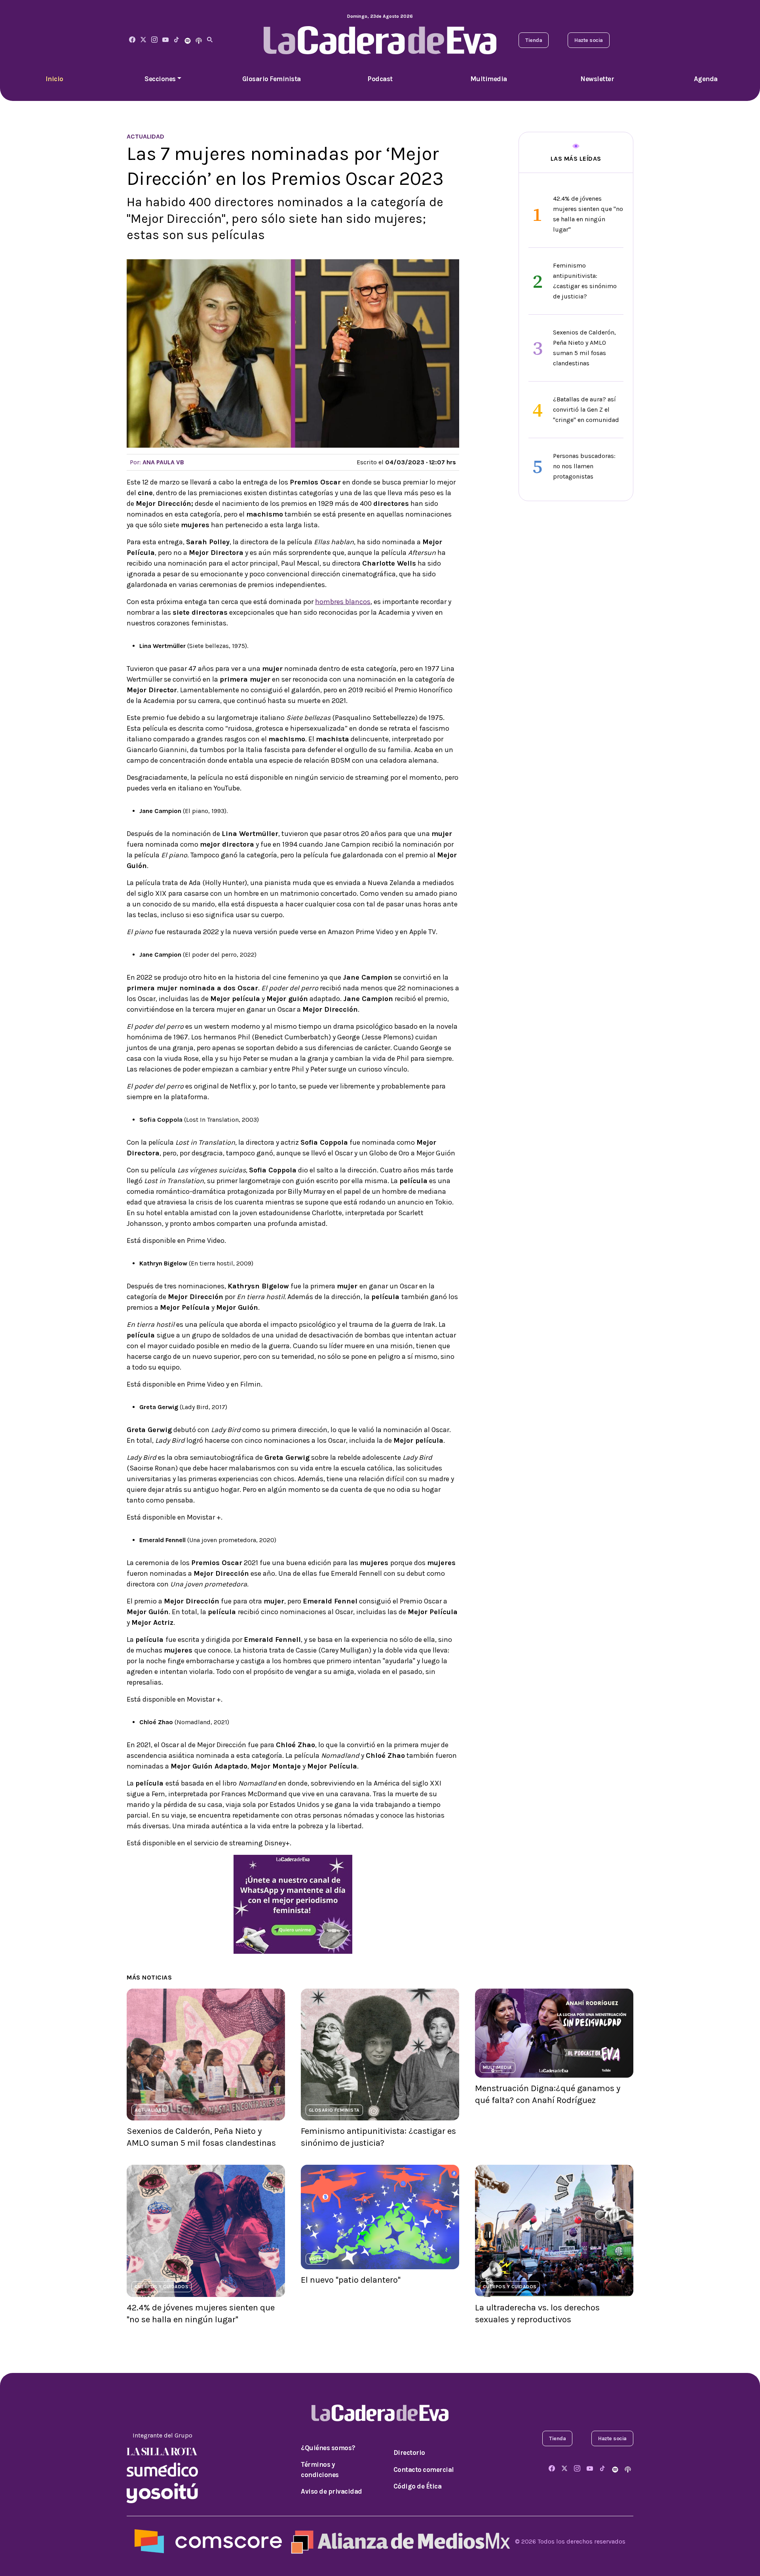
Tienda (534, 40)
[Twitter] (143, 40)
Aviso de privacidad (332, 2491)
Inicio (54, 79)
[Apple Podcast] (199, 40)
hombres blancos (343, 602)
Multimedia (489, 79)
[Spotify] (188, 40)
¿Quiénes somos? (328, 2448)
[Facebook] (132, 40)
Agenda (706, 79)
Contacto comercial (424, 2470)
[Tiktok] (177, 40)
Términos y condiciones (320, 2470)
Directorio (409, 2453)
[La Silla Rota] (162, 2451)
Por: (157, 462)
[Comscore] (208, 2541)
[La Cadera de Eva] (154, 40)
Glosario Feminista (272, 79)
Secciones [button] (160, 79)
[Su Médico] (162, 2469)
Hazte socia (589, 40)
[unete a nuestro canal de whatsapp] (293, 1904)
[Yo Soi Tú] (162, 2492)
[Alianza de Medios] (399, 2541)
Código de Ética (418, 2486)
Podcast (380, 79)
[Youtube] (165, 40)
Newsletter (597, 79)
